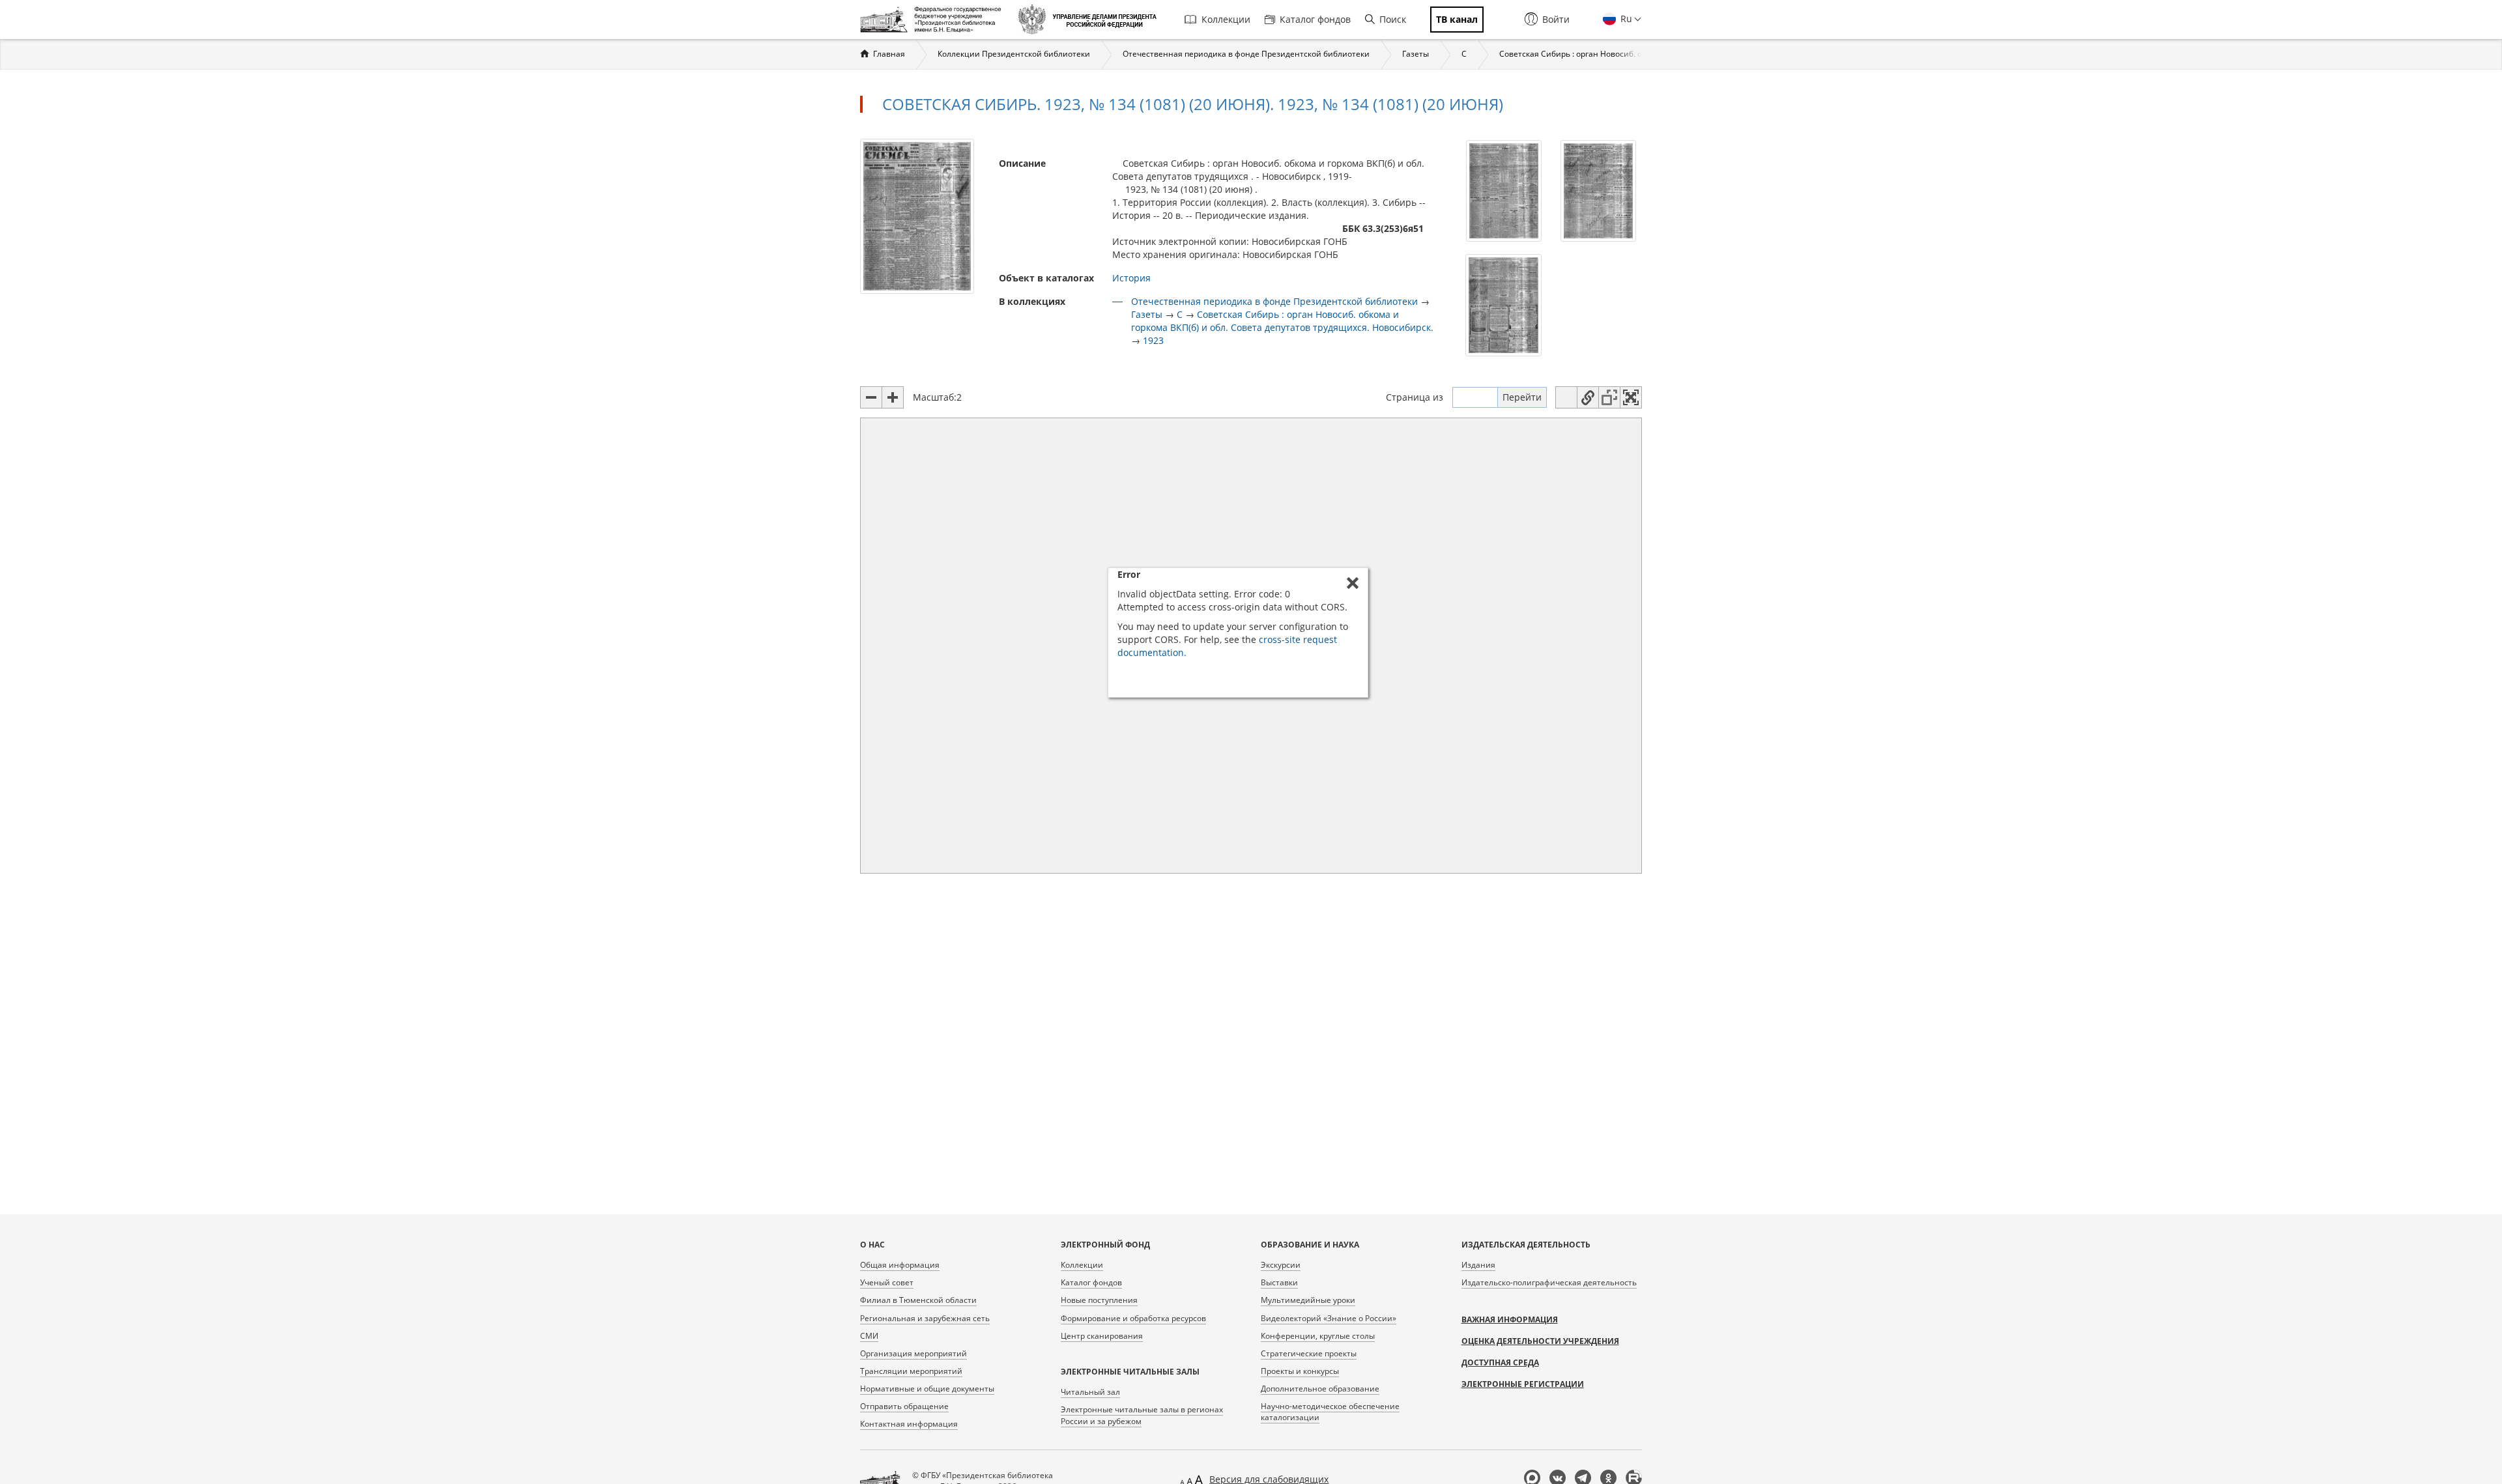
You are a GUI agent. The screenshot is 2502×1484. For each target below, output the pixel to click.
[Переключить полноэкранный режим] (1631, 397)
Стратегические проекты (1309, 1353)
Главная (889, 54)
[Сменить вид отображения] (1566, 397)
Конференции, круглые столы (1318, 1336)
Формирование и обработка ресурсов (1133, 1318)
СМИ (869, 1336)
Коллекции (1226, 19)
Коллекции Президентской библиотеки (1014, 54)
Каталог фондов (1315, 19)
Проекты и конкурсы (1300, 1371)
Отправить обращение (904, 1406)
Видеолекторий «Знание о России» (1329, 1318)
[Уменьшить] (871, 397)
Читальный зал (1090, 1392)
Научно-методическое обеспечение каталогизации (1330, 1412)
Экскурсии (1281, 1265)
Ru (1625, 19)
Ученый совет (887, 1282)
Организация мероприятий (913, 1353)
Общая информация (900, 1265)
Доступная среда (1500, 1363)
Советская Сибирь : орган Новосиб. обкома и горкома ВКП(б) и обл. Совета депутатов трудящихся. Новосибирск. (1282, 321)
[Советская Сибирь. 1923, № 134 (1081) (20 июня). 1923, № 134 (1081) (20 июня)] (917, 215)
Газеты (1416, 54)
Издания (1478, 1265)
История (1131, 278)
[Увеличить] (893, 397)
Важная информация (1510, 1320)
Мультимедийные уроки (1308, 1300)
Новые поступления (1099, 1300)
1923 (1153, 340)
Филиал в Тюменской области (918, 1300)
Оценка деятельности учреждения (1540, 1341)
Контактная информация (909, 1424)
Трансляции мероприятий (911, 1371)
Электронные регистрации (1523, 1384)
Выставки (1279, 1282)
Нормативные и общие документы (927, 1389)
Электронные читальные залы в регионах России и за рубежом (1142, 1415)
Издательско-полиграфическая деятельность (1549, 1282)
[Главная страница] (934, 20)
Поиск (1393, 19)
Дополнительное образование (1320, 1389)
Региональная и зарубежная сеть (925, 1318)
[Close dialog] (1353, 583)
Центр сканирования (1102, 1336)
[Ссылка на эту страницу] (1588, 397)
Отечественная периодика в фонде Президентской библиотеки (1246, 54)
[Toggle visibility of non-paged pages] (1609, 397)
